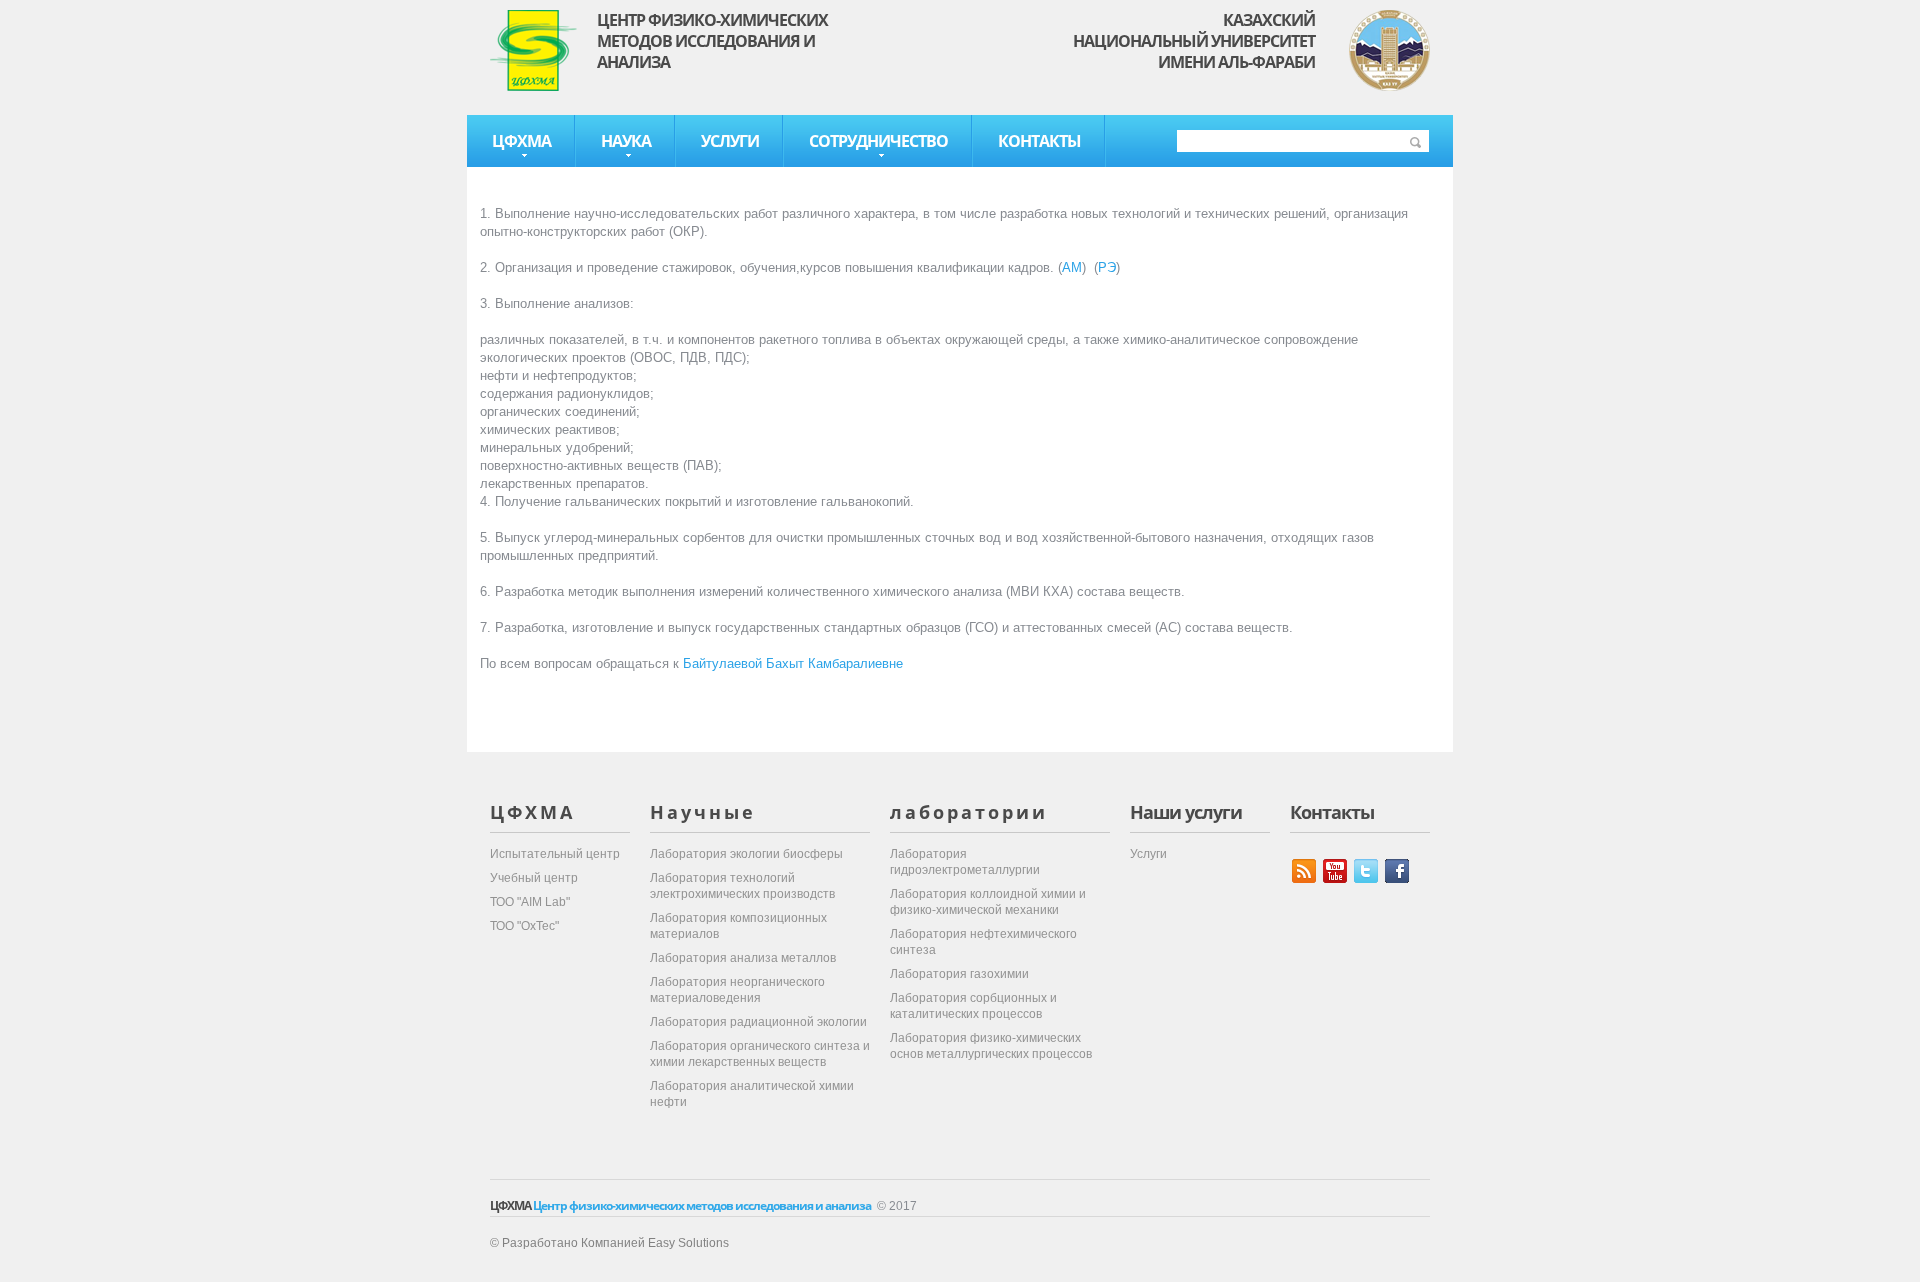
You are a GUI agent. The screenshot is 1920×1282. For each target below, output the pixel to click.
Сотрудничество (878, 141)
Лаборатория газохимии (959, 974)
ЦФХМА (521, 141)
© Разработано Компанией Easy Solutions (609, 1243)
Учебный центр (534, 878)
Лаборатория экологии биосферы (746, 854)
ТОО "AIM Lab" (530, 902)
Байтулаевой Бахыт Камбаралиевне (793, 663)
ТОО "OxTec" (524, 926)
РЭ (1107, 267)
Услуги (730, 141)
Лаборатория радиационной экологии (758, 1022)
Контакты (1039, 141)
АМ (1072, 267)
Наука (626, 141)
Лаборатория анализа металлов (743, 958)
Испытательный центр (555, 854)
